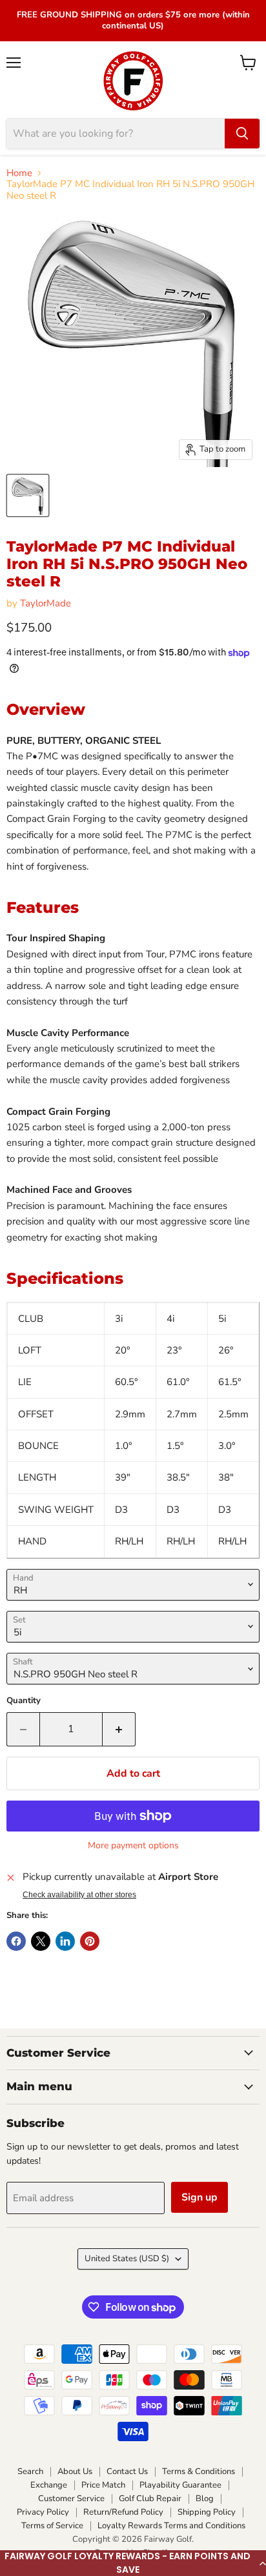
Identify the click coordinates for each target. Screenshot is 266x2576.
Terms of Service (52, 2526)
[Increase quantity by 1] (119, 1729)
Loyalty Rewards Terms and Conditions (171, 2526)
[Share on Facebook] (16, 1941)
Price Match (103, 2485)
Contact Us (127, 2471)
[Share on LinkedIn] (65, 1941)
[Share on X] (41, 1941)
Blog (205, 2499)
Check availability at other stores (79, 1895)
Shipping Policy (207, 2512)
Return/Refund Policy (123, 2512)
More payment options (133, 1846)
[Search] (242, 134)
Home (19, 173)
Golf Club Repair (150, 2499)
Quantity (24, 1701)
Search (30, 2471)
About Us (75, 2471)
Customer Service (71, 2499)
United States (127, 2259)
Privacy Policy (43, 2512)
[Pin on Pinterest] (90, 1941)
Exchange (49, 2485)
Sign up (200, 2197)
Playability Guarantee (180, 2485)
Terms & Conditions (199, 2471)
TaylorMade (46, 603)
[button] (133, 2563)
